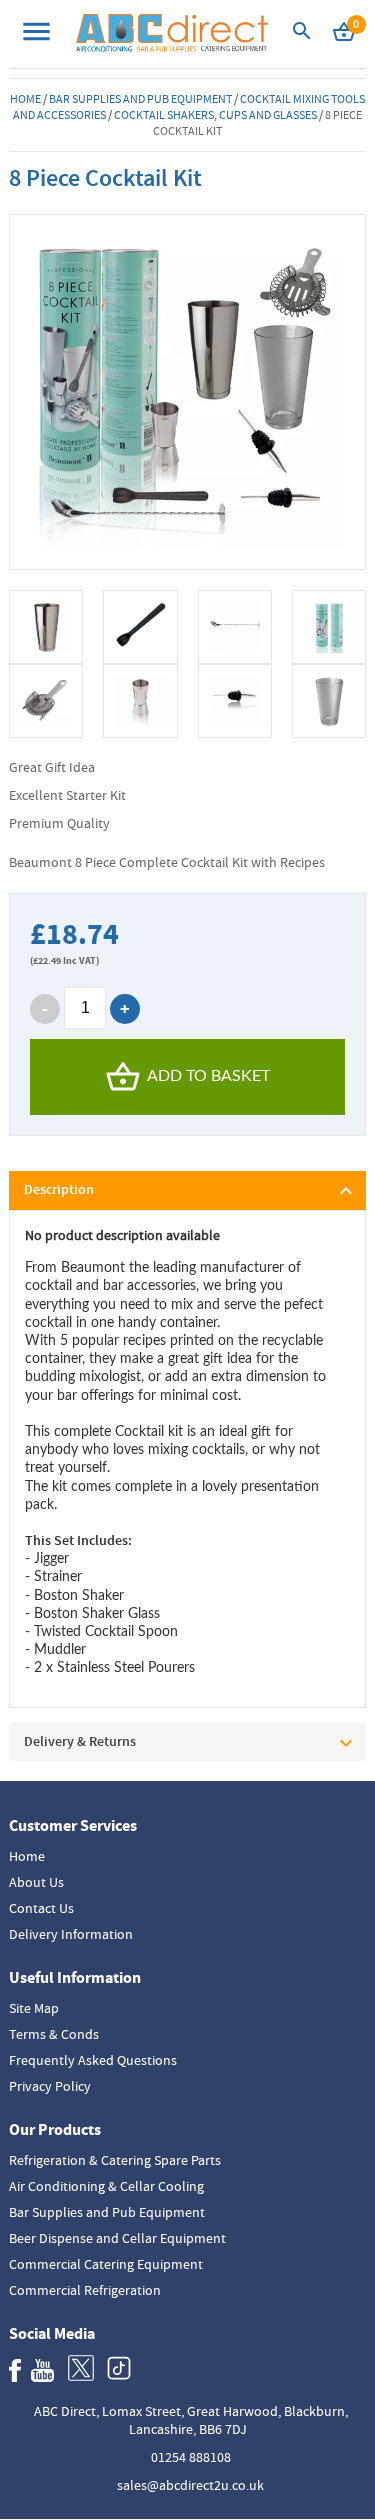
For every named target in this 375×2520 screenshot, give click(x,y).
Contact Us (41, 1908)
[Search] (302, 36)
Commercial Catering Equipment (106, 2264)
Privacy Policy (50, 2086)
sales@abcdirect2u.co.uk (190, 2485)
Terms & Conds (54, 2034)
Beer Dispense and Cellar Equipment (117, 2238)
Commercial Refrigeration (85, 2290)
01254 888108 (191, 2457)
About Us (36, 1882)
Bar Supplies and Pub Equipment (140, 99)
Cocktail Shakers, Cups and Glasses (215, 115)
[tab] (187, 1190)
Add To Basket (208, 1076)
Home (25, 99)
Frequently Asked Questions (93, 2060)
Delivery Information (71, 1934)
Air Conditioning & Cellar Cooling (106, 2186)
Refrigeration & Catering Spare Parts (115, 2160)
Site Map (34, 2008)
